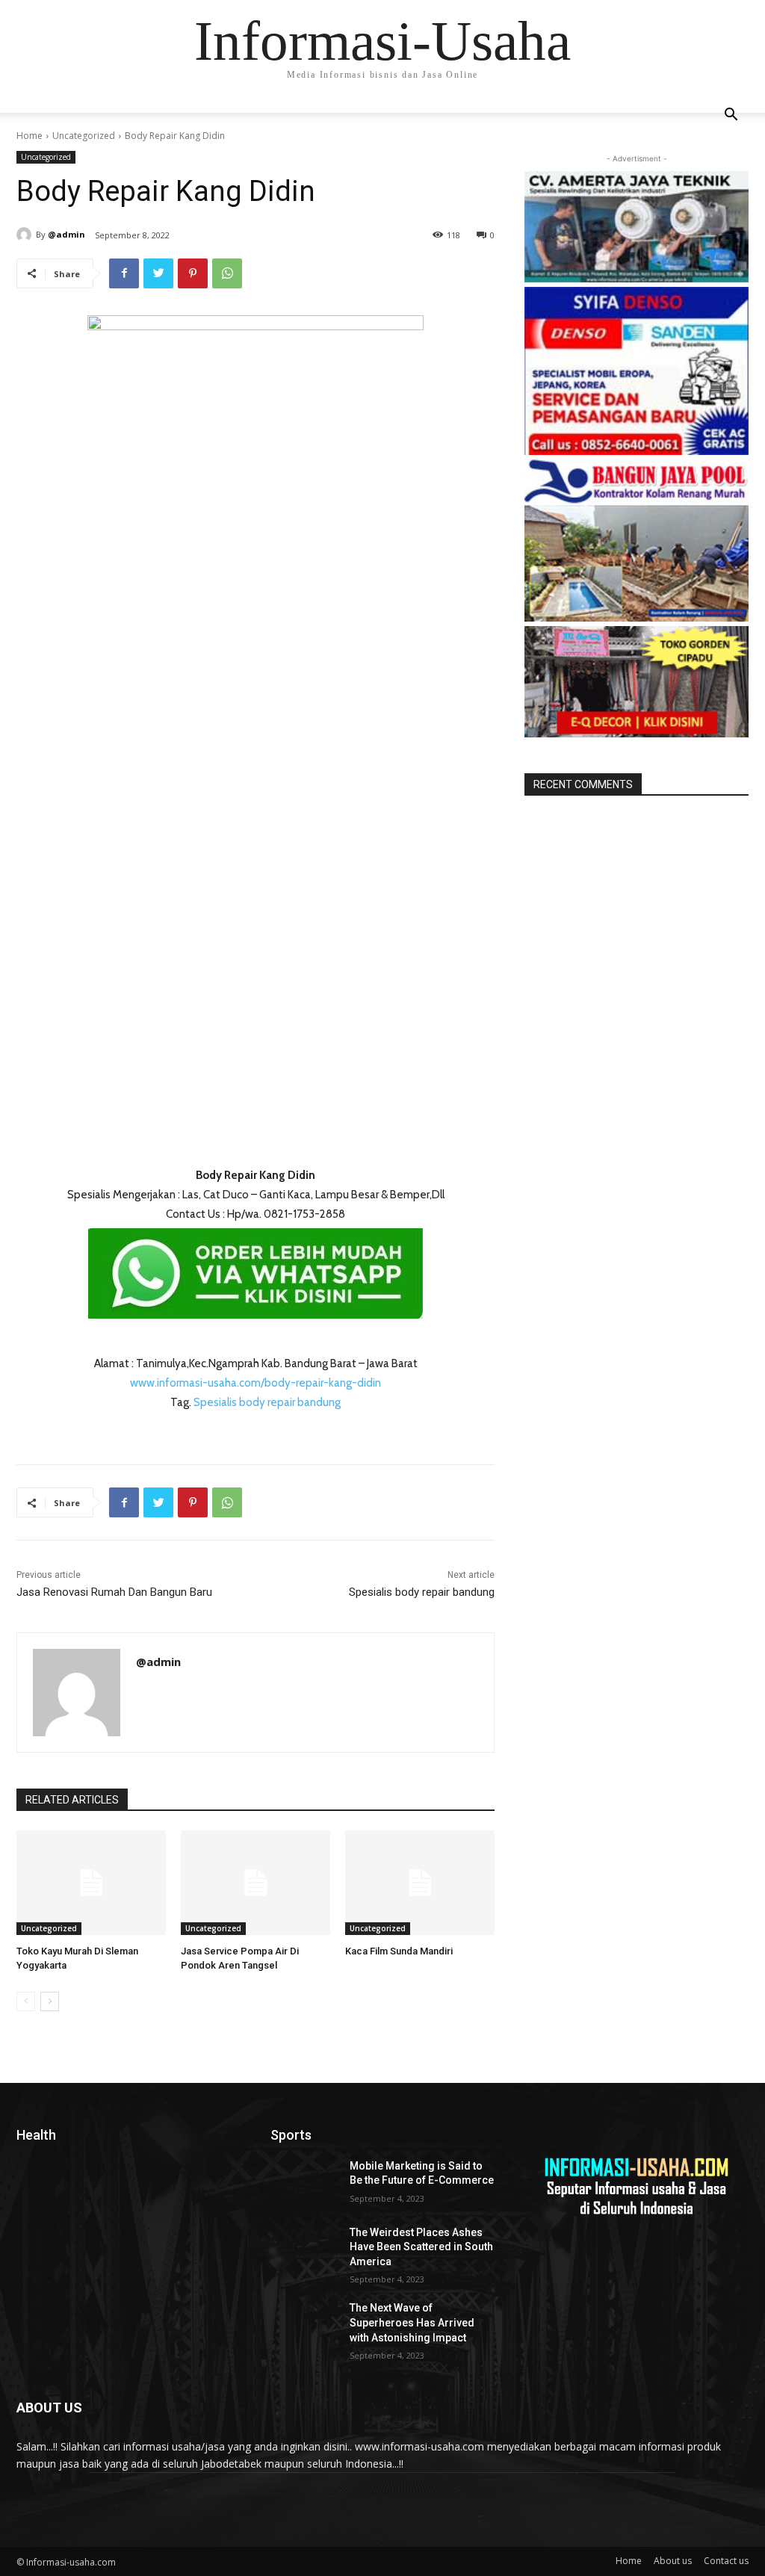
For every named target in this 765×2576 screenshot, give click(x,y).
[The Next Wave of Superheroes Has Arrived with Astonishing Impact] (304, 2325)
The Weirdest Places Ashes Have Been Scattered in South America (421, 2247)
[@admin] (26, 235)
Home (30, 136)
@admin (66, 234)
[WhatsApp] (227, 273)
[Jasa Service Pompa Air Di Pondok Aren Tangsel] (255, 1883)
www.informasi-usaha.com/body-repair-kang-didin (255, 1383)
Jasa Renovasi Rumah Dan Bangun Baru (114, 1592)
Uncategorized (84, 136)
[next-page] (50, 2001)
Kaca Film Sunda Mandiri (399, 1951)
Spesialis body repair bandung (267, 1402)
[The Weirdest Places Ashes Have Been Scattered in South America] (304, 2249)
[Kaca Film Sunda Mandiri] (420, 1883)
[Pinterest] (193, 273)
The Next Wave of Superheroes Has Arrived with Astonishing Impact (412, 2322)
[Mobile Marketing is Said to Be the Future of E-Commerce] (304, 2183)
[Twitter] (158, 273)
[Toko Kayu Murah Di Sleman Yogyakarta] (91, 1883)
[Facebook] (124, 273)
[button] (731, 116)
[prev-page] (26, 2001)
